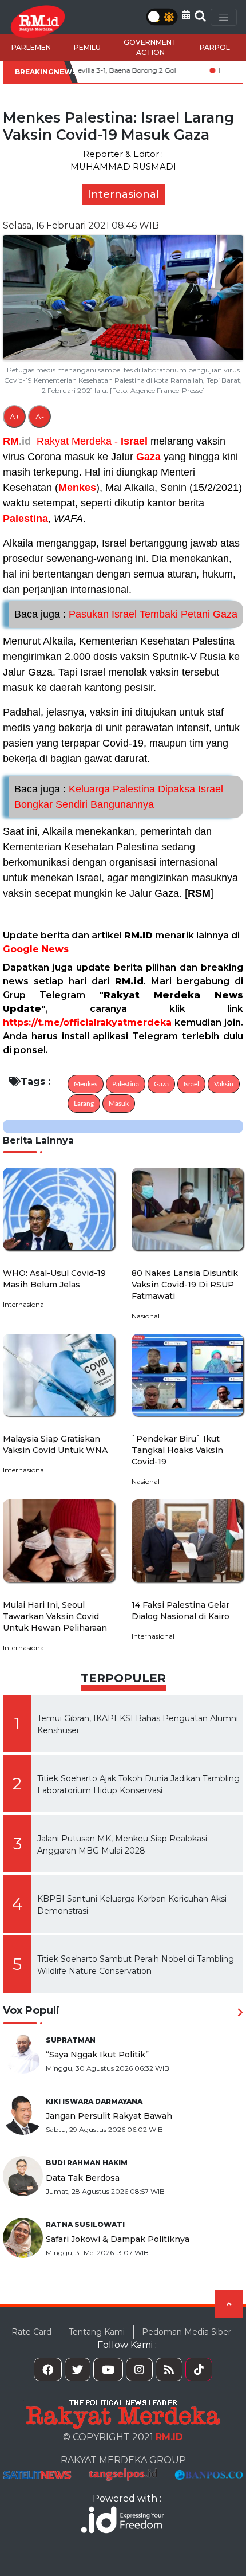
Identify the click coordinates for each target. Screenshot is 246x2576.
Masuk (119, 1104)
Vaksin (224, 1084)
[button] (186, 15)
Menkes (77, 488)
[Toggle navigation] (224, 17)
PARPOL (215, 47)
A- (40, 417)
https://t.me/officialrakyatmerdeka (87, 1022)
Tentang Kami (97, 2332)
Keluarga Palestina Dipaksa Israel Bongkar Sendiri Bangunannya (119, 797)
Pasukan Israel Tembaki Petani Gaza (126, 614)
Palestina (25, 519)
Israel (134, 441)
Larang (84, 1104)
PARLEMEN (31, 47)
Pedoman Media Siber (187, 2332)
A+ (15, 417)
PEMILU (87, 47)
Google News (36, 949)
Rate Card (31, 2332)
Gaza (148, 457)
